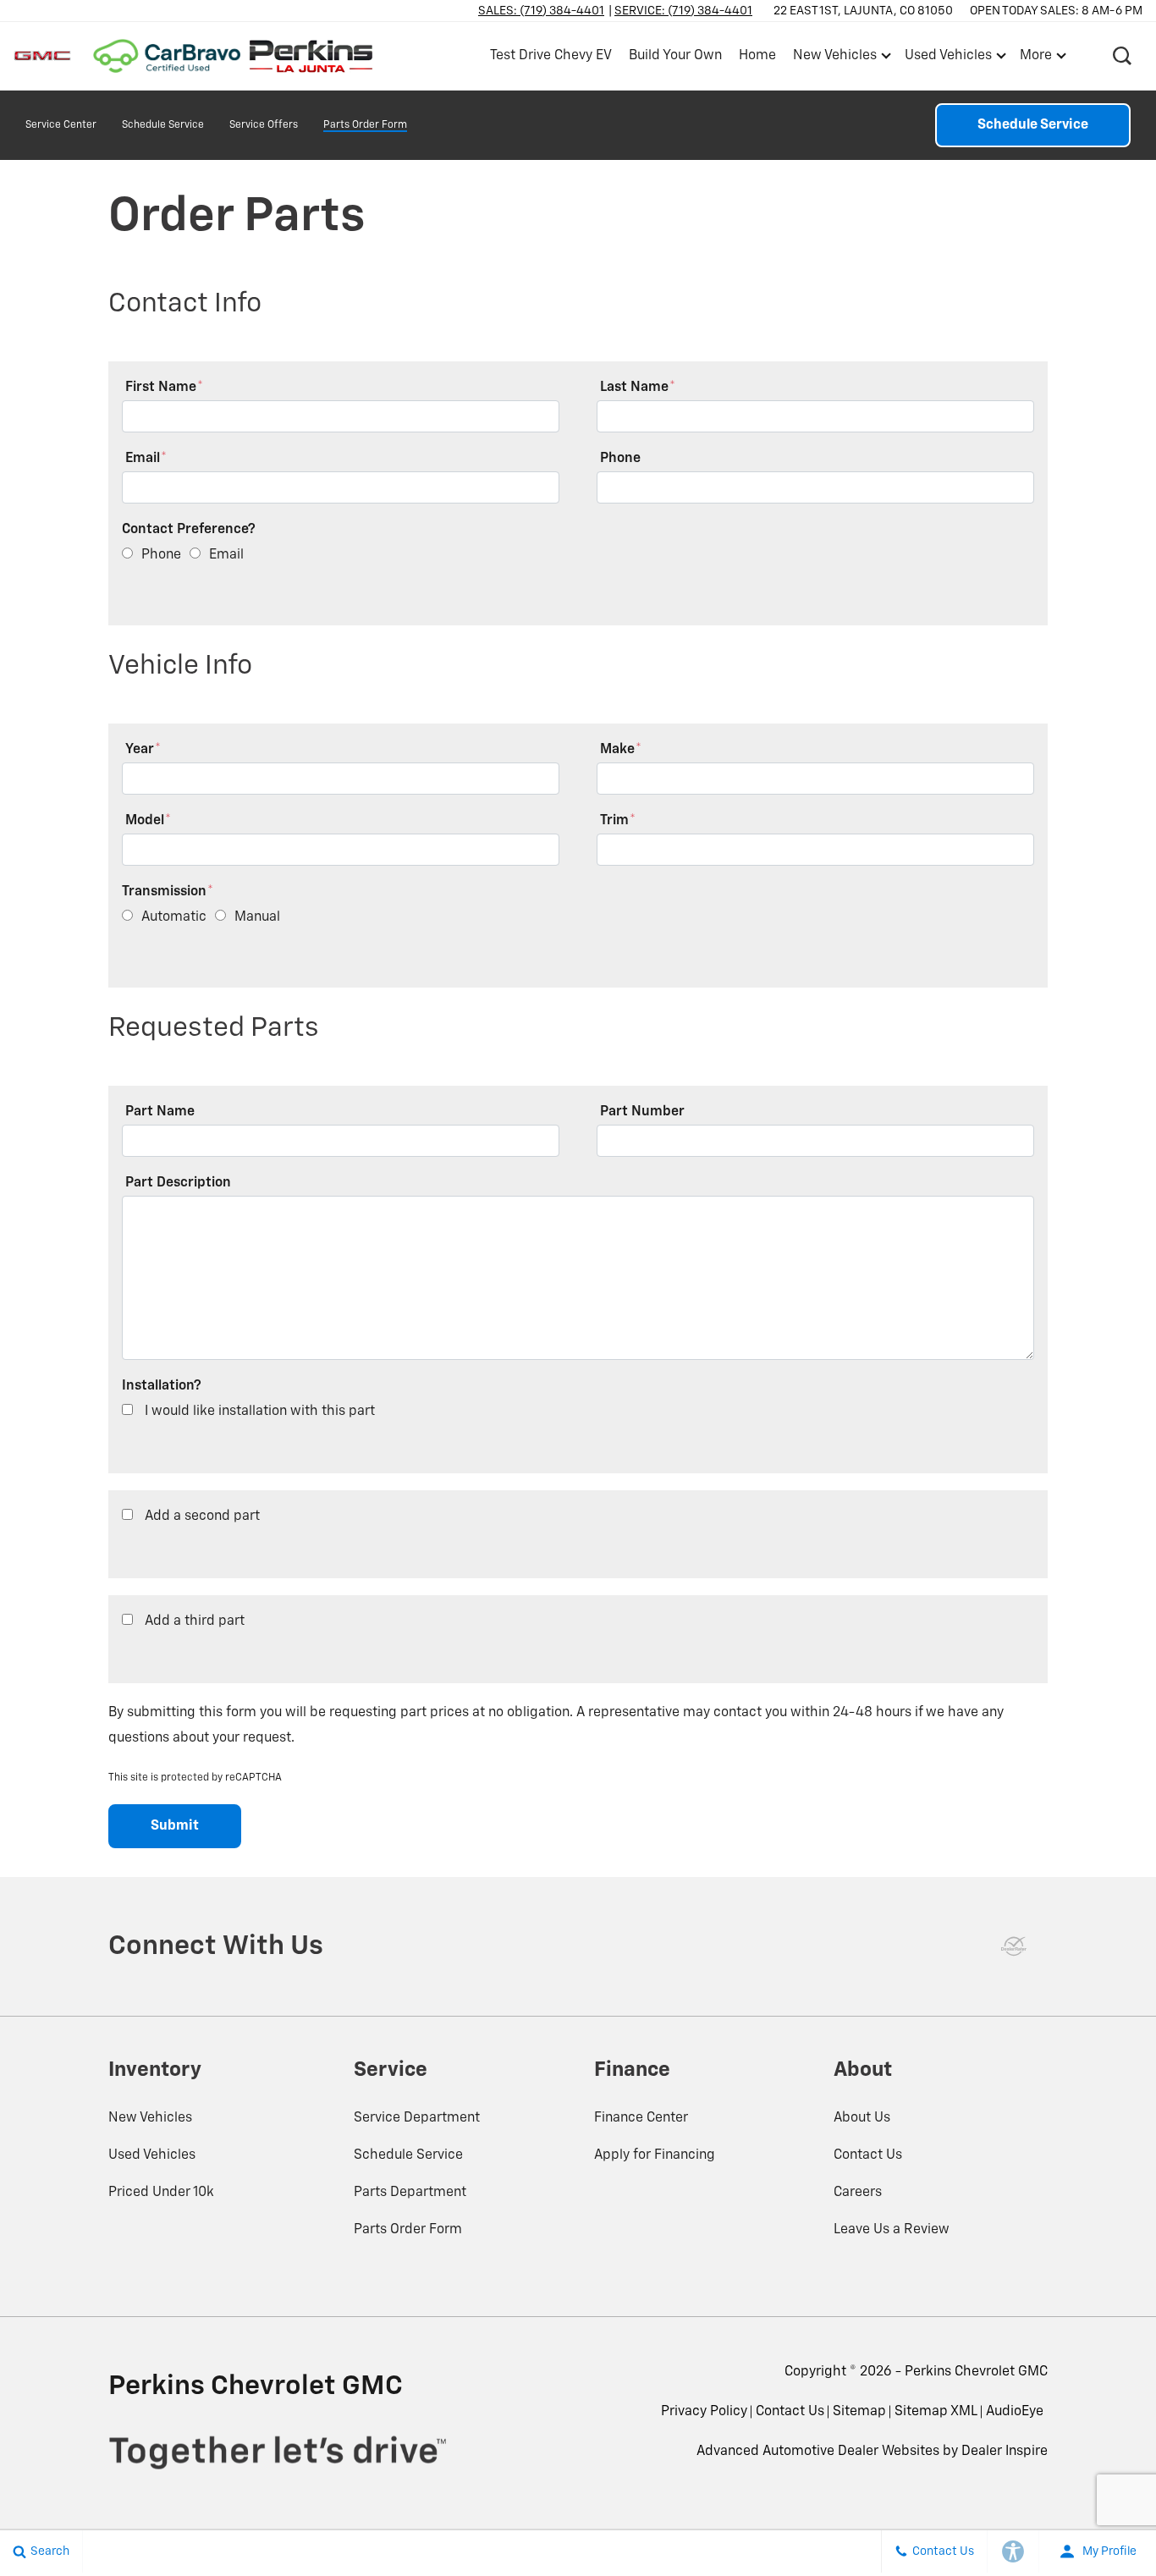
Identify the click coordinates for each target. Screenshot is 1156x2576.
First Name (164, 388)
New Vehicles (150, 2118)
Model (148, 821)
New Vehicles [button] (834, 59)
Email (146, 459)
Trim (618, 821)
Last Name (638, 388)
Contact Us (868, 2155)
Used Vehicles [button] (948, 59)
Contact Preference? (189, 530)
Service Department (417, 2118)
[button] (1122, 56)
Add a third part (195, 1621)
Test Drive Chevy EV (551, 56)
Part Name (160, 1112)
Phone (620, 459)
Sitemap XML (936, 2412)
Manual (257, 917)
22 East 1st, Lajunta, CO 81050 (863, 11)
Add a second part (202, 1516)
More (1037, 59)
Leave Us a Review (892, 2230)
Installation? (162, 1386)
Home (757, 56)
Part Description (178, 1183)
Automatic (174, 917)
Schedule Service (163, 125)
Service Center (61, 125)
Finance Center (641, 2118)
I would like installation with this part (260, 1412)
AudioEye (1015, 2412)
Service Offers (264, 125)
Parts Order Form (365, 125)
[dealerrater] (1014, 1946)
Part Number (642, 1112)
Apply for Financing (655, 2155)
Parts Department (410, 2193)
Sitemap (859, 2412)
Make (621, 750)
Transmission (168, 892)
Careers (858, 2193)
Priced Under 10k (161, 2193)
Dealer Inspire (1005, 2452)
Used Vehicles (152, 2155)
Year (143, 750)
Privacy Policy (704, 2412)
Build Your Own (675, 56)
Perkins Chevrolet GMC (976, 2372)
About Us (862, 2118)
